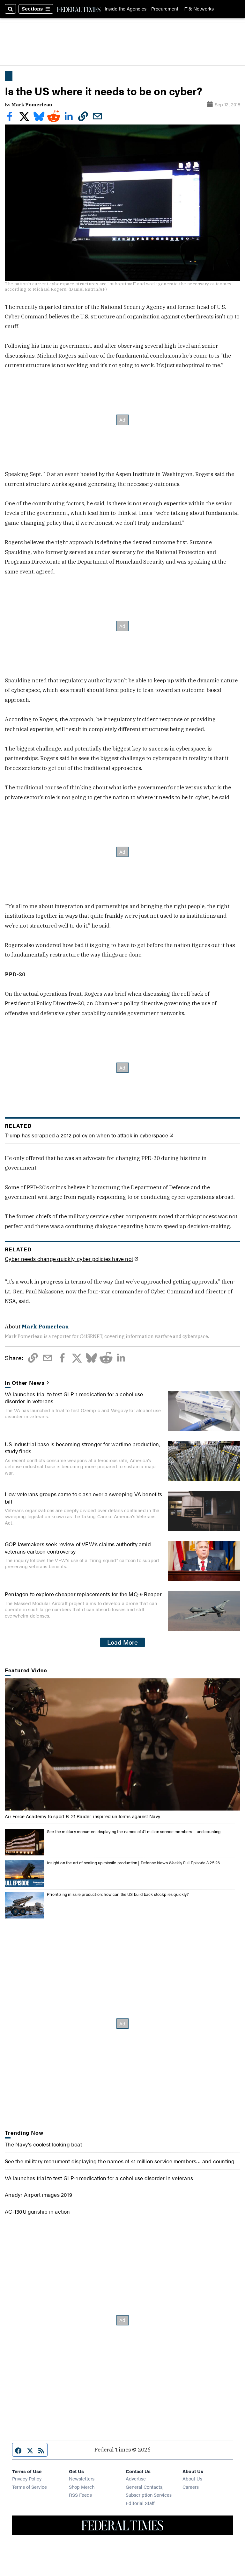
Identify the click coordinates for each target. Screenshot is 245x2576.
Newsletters (82, 2478)
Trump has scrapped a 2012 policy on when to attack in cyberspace (86, 1135)
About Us (192, 2478)
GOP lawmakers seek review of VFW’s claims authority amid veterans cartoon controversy (78, 1548)
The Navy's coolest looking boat (43, 2144)
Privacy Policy (27, 2478)
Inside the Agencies (126, 9)
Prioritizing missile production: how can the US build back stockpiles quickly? (118, 1894)
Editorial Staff (140, 2503)
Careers (191, 2487)
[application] (122, 1744)
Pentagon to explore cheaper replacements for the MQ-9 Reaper (83, 1594)
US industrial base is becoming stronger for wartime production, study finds (82, 1448)
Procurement (165, 9)
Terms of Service (30, 2487)
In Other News (25, 1383)
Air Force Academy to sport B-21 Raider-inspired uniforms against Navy (82, 1816)
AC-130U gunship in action (37, 2211)
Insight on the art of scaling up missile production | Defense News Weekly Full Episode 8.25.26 (133, 1863)
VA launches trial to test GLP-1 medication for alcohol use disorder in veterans (74, 1398)
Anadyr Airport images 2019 (38, 2195)
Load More (122, 1642)
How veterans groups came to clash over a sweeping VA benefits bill (83, 1498)
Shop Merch (82, 2487)
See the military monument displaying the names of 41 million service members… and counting (134, 1832)
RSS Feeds (80, 2495)
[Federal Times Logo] (79, 9)
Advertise (136, 2478)
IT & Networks (199, 9)
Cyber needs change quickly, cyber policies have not (69, 1259)
